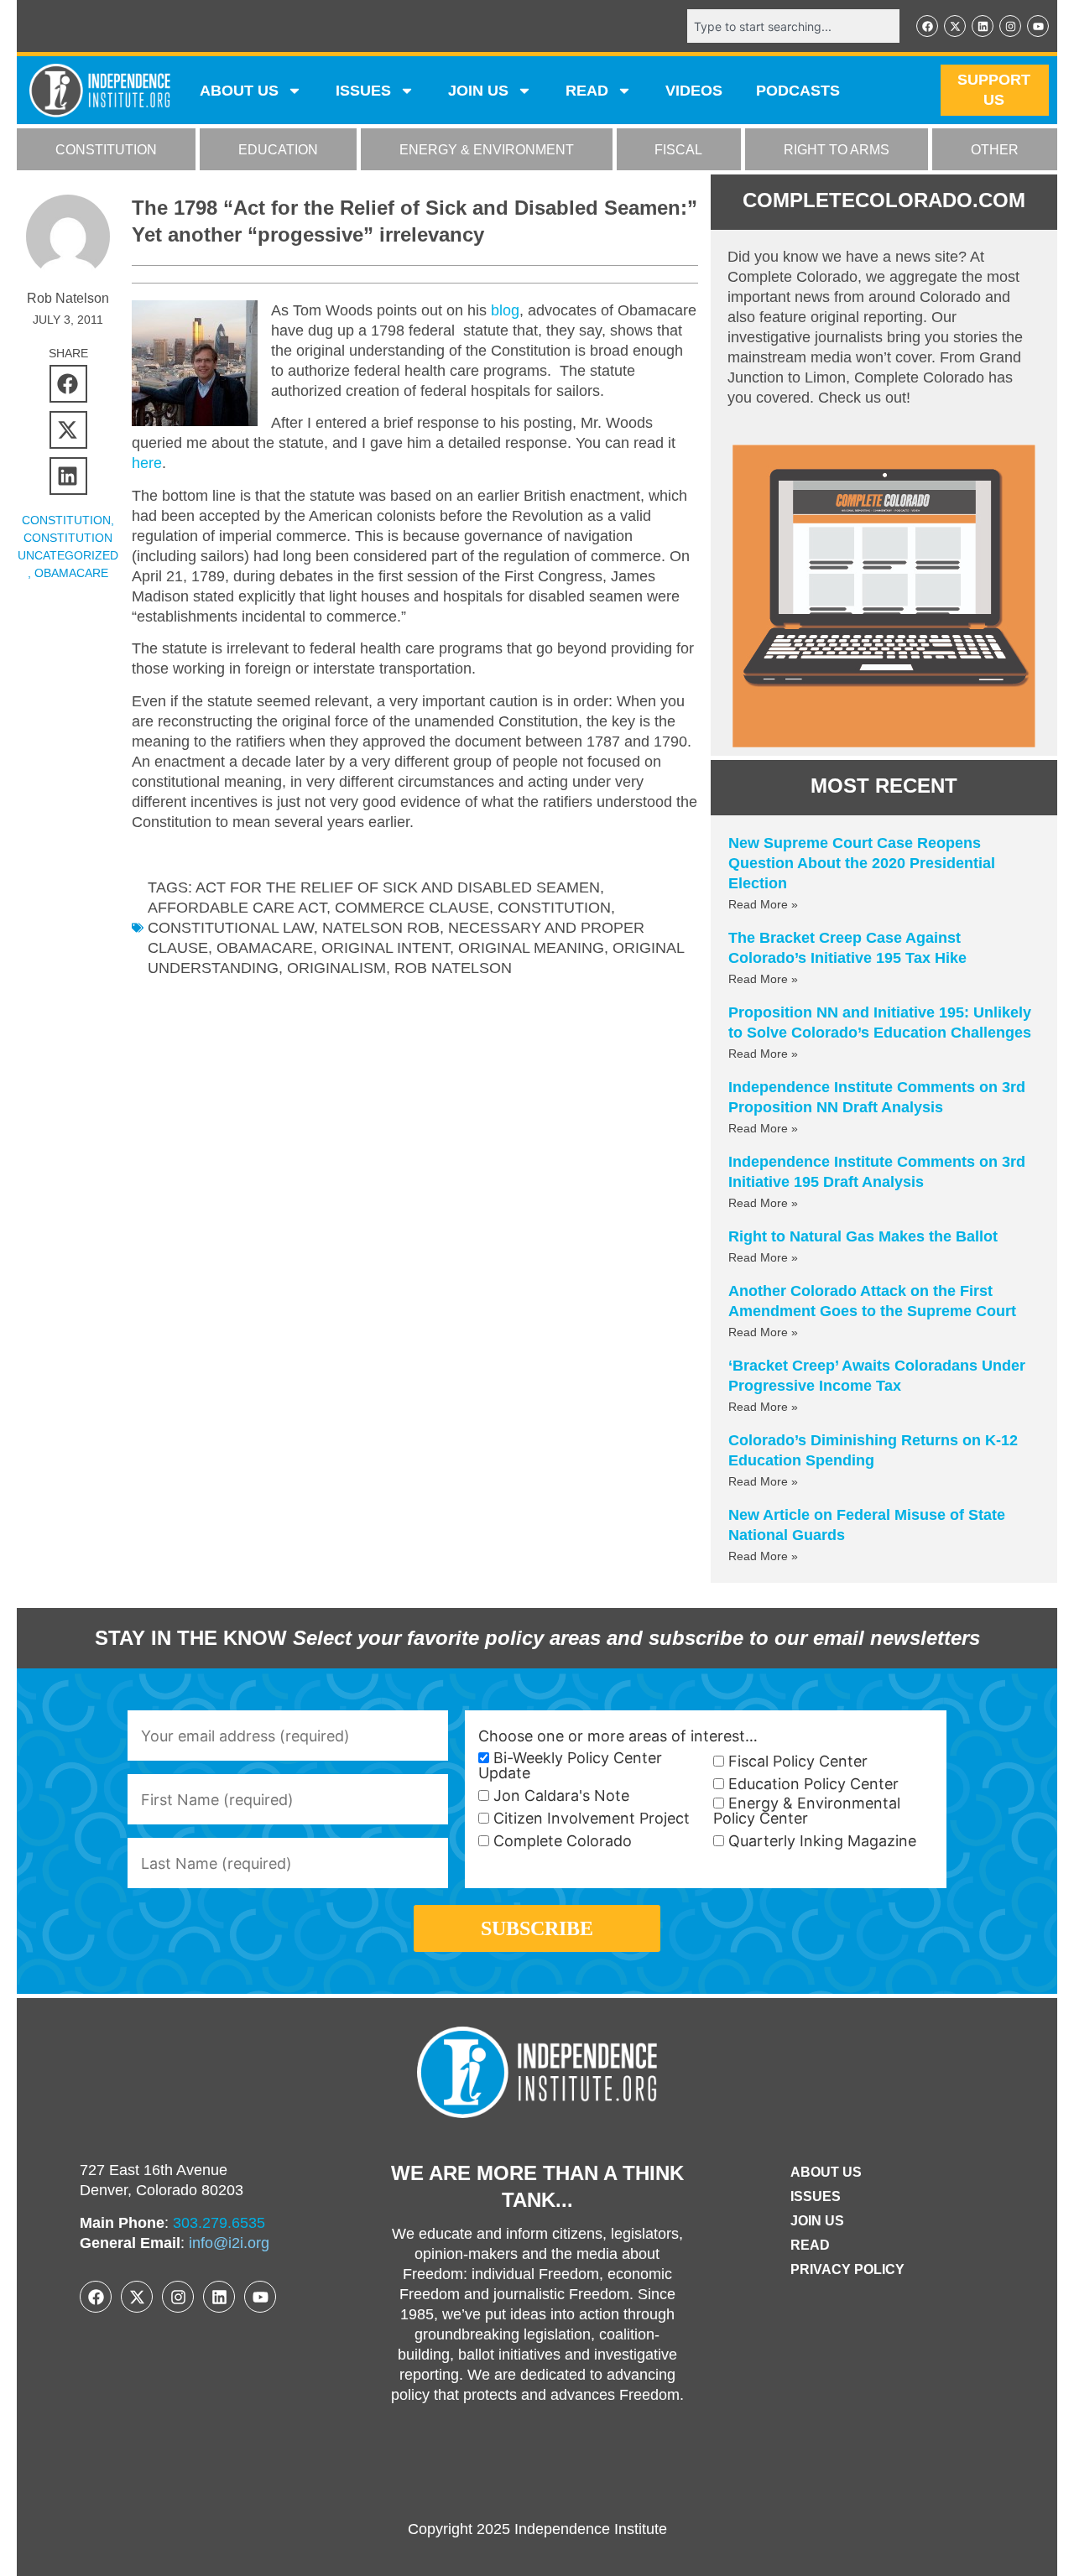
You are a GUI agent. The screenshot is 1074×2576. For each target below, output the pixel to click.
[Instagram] (1010, 26)
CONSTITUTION (106, 150)
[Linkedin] (983, 26)
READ (587, 91)
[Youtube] (1038, 26)
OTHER (995, 150)
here (147, 463)
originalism (336, 968)
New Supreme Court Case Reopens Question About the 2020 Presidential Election (862, 863)
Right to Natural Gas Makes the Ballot (863, 1236)
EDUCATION (278, 150)
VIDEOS (694, 91)
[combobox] (793, 26)
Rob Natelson (453, 968)
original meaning (531, 948)
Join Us (817, 2221)
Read (810, 2245)
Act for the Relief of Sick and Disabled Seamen (398, 887)
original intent (386, 948)
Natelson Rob (381, 928)
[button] (68, 384)
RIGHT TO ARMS (837, 150)
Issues (363, 91)
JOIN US (478, 91)
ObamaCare (71, 573)
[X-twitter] (955, 26)
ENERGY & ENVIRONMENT (487, 150)
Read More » (763, 904)
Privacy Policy (847, 2269)
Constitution (554, 908)
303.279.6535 (219, 2223)
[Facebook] (927, 26)
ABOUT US (239, 91)
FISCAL (678, 150)
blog (505, 310)
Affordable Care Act (237, 908)
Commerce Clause (412, 908)
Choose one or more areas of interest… (618, 1736)
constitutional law (231, 928)
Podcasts (798, 91)
